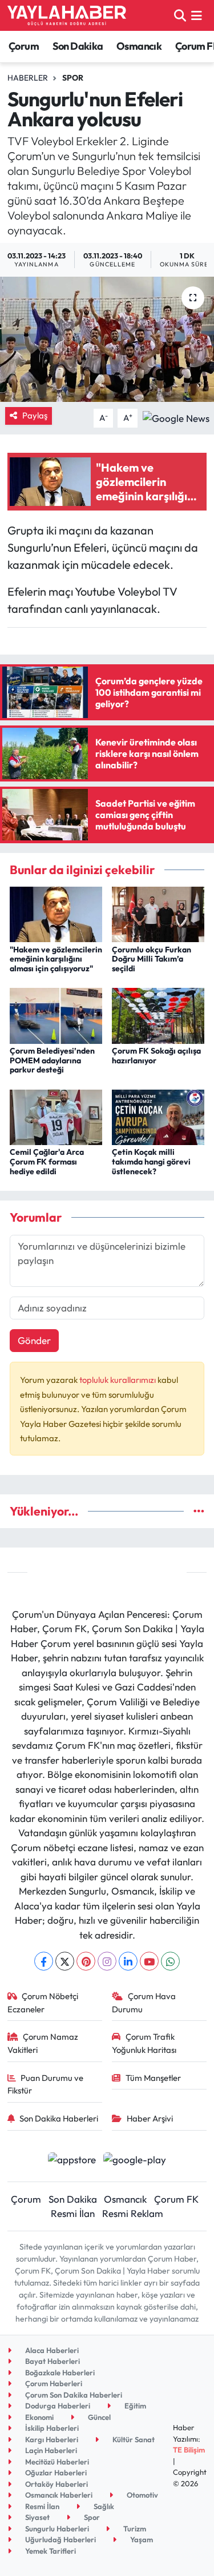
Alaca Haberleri (51, 2350)
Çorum (24, 46)
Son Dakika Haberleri (59, 2118)
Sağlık (103, 2506)
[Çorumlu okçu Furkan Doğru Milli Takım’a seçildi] (158, 913)
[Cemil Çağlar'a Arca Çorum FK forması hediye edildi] (56, 1116)
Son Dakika (78, 46)
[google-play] (135, 2161)
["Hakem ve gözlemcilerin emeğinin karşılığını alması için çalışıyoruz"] (56, 913)
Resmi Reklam (133, 2213)
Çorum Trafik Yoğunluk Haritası (144, 2043)
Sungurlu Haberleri (56, 2529)
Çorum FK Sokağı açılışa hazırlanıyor (156, 1056)
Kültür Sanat (133, 2439)
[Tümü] (199, 1511)
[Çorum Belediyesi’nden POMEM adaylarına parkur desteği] (56, 1014)
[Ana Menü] (197, 15)
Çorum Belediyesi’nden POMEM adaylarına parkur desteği (52, 1060)
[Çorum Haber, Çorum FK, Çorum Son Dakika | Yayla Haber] (67, 15)
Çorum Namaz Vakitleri (43, 2043)
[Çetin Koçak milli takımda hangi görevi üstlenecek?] (158, 1116)
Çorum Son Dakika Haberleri (73, 2395)
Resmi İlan (73, 2213)
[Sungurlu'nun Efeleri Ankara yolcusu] (107, 340)
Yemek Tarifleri (50, 2551)
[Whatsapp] (170, 1961)
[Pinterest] (86, 1961)
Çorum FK (176, 2199)
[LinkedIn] (128, 1961)
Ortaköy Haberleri (56, 2484)
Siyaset (37, 2517)
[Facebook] (44, 1961)
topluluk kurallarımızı (118, 1380)
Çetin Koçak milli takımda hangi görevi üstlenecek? (151, 1162)
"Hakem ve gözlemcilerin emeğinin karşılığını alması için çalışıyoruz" (56, 959)
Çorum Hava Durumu (144, 2002)
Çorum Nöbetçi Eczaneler (43, 2002)
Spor (73, 78)
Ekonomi (39, 2417)
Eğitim (134, 2406)
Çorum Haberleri (53, 2383)
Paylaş (35, 415)
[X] (65, 1961)
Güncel (98, 2417)
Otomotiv (142, 2495)
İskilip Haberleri (51, 2428)
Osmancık (139, 46)
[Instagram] (107, 1961)
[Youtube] (149, 1961)
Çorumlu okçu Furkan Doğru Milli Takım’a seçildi (152, 959)
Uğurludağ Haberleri (60, 2539)
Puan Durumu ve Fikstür (46, 2084)
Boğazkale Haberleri (59, 2372)
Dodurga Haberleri (57, 2406)
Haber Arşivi (150, 2118)
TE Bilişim (189, 2450)
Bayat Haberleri (52, 2361)
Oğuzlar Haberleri (55, 2473)
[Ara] (180, 15)
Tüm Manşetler (153, 2078)
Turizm (134, 2529)
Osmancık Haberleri (58, 2495)
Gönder (34, 1340)
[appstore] (72, 2161)
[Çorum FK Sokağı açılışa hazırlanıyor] (158, 1014)
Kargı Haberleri (51, 2439)
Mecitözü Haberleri (56, 2462)
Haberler (28, 78)
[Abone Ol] (176, 417)
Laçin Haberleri (50, 2450)
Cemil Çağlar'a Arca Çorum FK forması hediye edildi (47, 1162)
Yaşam (141, 2539)
